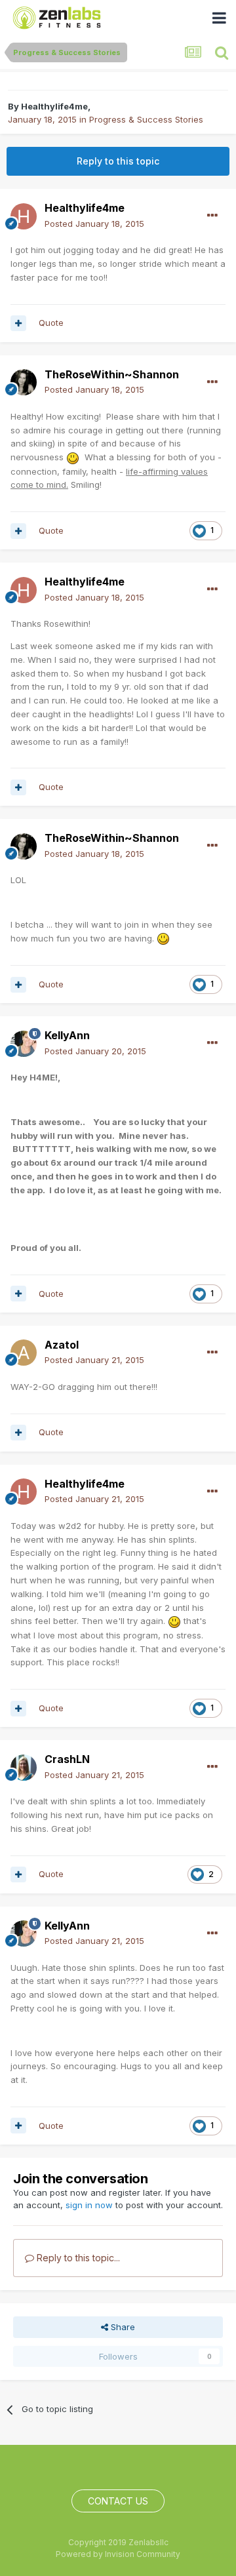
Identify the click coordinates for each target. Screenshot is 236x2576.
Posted (94, 224)
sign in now (89, 2205)
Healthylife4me (54, 106)
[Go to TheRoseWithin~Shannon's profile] (24, 382)
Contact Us (118, 2501)
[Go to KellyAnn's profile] (24, 1044)
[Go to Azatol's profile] (24, 1353)
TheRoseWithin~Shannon (112, 374)
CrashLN (67, 1759)
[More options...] (212, 216)
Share (122, 2327)
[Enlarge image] (73, 457)
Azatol (62, 1345)
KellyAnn (67, 1035)
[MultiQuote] (18, 323)
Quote (51, 323)
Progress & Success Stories (146, 119)
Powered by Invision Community (118, 2554)
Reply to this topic (118, 161)
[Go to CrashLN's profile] (24, 1768)
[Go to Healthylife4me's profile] (24, 216)
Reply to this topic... (77, 2258)
